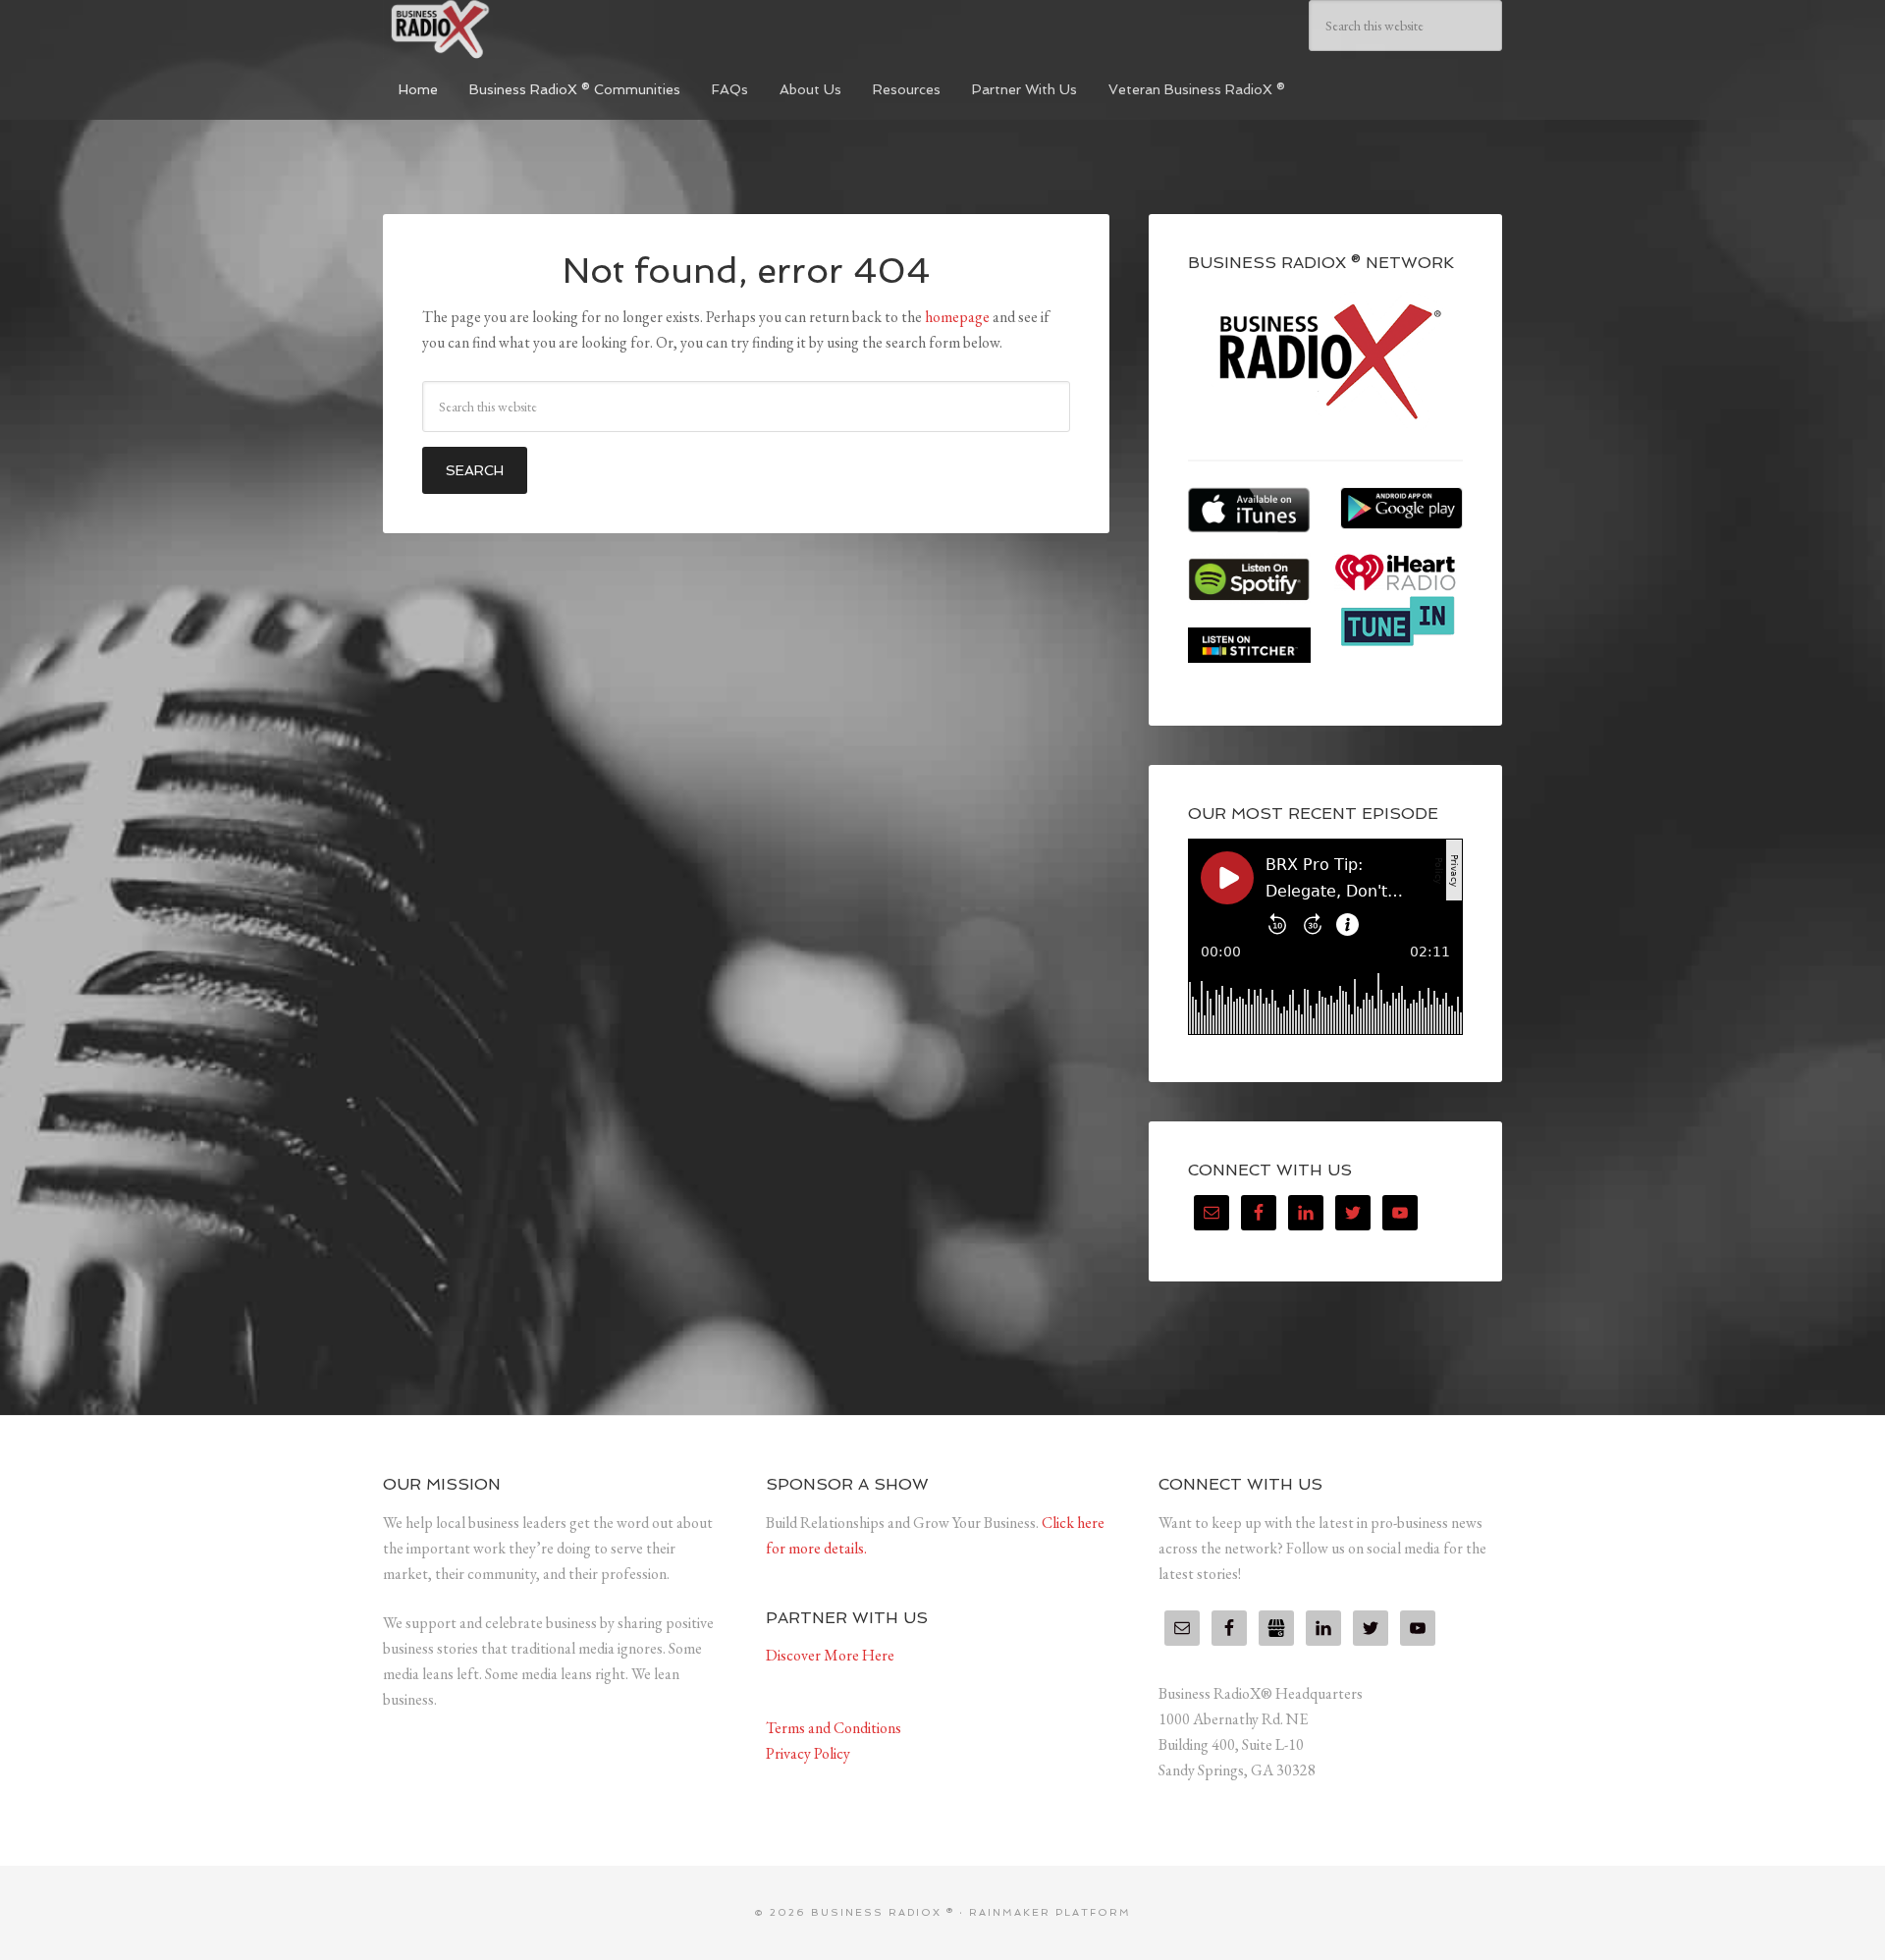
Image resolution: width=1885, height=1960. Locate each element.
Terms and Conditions (834, 1728)
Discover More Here (830, 1655)
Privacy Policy (808, 1753)
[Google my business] (1276, 1628)
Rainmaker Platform (1050, 1912)
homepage (957, 317)
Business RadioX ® (530, 29)
